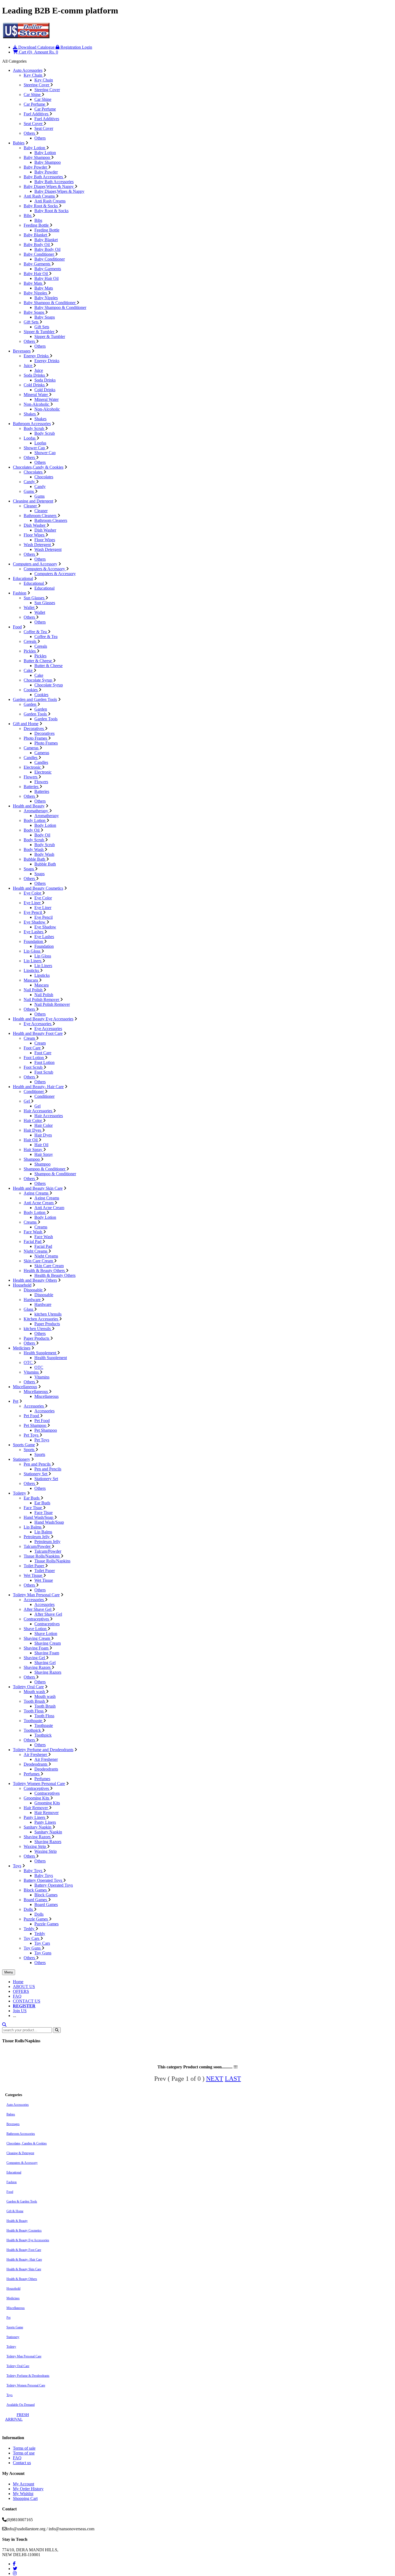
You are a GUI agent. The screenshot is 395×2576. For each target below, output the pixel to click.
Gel (27, 1101)
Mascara (31, 980)
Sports (30, 1450)
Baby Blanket (36, 235)
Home (18, 1982)
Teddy (30, 1929)
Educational (23, 578)
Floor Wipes (35, 535)
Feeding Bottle (37, 225)
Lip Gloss (33, 951)
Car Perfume (35, 104)
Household (22, 1285)
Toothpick (33, 1730)
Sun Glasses (35, 598)
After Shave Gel (38, 1609)
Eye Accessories (38, 1024)
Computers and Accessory (35, 564)
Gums (29, 491)
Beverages (22, 351)
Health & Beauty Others (45, 1271)
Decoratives (34, 728)
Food (17, 627)
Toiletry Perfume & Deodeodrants (28, 2376)
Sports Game (24, 1445)
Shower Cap (35, 448)
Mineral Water (36, 395)
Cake (29, 670)
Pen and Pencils (38, 1464)
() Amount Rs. (38, 52)
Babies (19, 143)
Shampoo (32, 1159)
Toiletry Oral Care (28, 1687)
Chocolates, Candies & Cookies (27, 2143)
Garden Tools (36, 714)
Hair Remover (36, 1808)
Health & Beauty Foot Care (24, 2250)
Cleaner (31, 506)
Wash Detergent (38, 545)
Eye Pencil (33, 912)
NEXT (215, 2079)
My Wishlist (23, 2494)
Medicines (22, 1348)
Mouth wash (35, 1692)
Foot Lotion (34, 1058)
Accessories (34, 1406)
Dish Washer (35, 525)
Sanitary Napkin (38, 1827)
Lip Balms (33, 1527)
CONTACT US (27, 2001)
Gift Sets (32, 322)
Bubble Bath (35, 859)
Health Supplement (40, 1353)
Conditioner (34, 1091)
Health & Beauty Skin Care (24, 2269)
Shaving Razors (38, 1667)
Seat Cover (34, 124)
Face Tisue (33, 1508)
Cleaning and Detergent (33, 501)
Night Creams (36, 1251)
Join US (20, 2011)
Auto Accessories (28, 70)
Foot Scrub (34, 1067)
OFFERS (21, 1991)
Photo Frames (36, 738)
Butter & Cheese (38, 661)
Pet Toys (32, 1435)
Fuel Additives (37, 114)
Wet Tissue (33, 1575)
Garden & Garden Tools (22, 2201)
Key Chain (33, 75)
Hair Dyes (33, 1130)
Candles (31, 758)
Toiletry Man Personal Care (36, 1595)
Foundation (34, 941)
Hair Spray (33, 1150)
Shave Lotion (36, 1629)
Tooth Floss (34, 1711)
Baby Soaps (34, 312)
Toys (17, 1866)
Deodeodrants (36, 1764)
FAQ (17, 1996)
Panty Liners (35, 1817)
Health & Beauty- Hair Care (24, 2260)
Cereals (30, 641)
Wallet (30, 608)
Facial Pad (33, 1241)
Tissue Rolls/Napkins (42, 1556)
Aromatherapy (36, 811)
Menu (9, 1972)
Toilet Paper (34, 1566)
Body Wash (34, 849)
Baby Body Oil (37, 245)
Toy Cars (32, 1938)
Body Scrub (34, 428)
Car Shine (33, 95)
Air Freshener (36, 1754)
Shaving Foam (37, 1648)
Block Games (36, 1890)
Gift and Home (26, 724)
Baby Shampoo (37, 157)
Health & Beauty (17, 2221)
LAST (233, 2079)
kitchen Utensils (48, 1314)
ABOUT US (24, 1987)
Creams (31, 1222)
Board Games (36, 1900)
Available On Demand (21, 2405)
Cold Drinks (35, 385)
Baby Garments (37, 264)
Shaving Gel (35, 1658)
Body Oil (32, 830)
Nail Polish (34, 990)
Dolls (29, 1909)
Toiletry (19, 1493)
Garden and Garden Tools (35, 699)
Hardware (33, 1300)
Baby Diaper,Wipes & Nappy (49, 186)
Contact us (22, 2463)
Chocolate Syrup (38, 680)
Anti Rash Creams (40, 196)
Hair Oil (31, 1140)
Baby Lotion (35, 148)
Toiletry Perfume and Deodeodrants (43, 1750)
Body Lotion (35, 820)
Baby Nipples (36, 293)
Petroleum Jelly (37, 1537)
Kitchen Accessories (41, 1319)
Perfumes (32, 1774)
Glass (29, 1309)
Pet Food (32, 1416)
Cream (30, 1038)
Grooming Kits (37, 1798)
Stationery (21, 1459)
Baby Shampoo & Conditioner (50, 303)
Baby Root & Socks (41, 206)
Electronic (33, 767)
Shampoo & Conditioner (45, 1169)
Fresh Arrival (17, 2417)
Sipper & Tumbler (39, 332)
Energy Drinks (37, 356)
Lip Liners (33, 961)
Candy (30, 482)
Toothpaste (33, 1721)
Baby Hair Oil (36, 274)
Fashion (20, 593)
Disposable (34, 1290)
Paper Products (47, 1324)
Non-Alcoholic (37, 404)
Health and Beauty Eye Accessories (43, 1019)
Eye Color (33, 893)
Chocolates (34, 472)
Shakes (30, 414)
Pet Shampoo (35, 1425)
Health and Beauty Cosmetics (38, 888)
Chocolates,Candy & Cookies (38, 467)
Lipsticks (32, 970)
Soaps (29, 869)
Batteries (32, 787)
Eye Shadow (35, 922)
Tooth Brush (35, 1701)
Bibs (28, 215)
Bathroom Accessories (32, 424)
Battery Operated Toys (43, 1880)
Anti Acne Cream (39, 1203)
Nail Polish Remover (42, 1000)
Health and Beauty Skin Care (38, 1188)
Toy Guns (33, 1948)
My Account (24, 2484)
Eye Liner (33, 903)
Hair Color (33, 1120)
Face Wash (33, 1232)
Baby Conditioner (39, 254)
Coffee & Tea (36, 632)
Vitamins (32, 1372)
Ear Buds (32, 1498)
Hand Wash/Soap (39, 1517)
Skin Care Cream (39, 1261)
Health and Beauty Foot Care (38, 1033)
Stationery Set (36, 1474)
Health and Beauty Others (35, 1280)
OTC (29, 1362)
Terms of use (24, 2453)
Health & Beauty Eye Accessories (28, 2240)
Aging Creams (37, 1193)
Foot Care (33, 1048)
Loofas (30, 438)
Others (30, 133)
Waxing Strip (35, 1846)
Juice (28, 366)
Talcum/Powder (38, 1546)
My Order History (28, 2489)
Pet (16, 1401)
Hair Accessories (38, 1111)
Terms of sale (24, 2448)
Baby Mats (33, 283)
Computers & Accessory (45, 569)
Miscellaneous (25, 1387)
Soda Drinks (35, 375)
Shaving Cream (37, 1638)
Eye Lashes (34, 932)
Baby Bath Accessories (44, 177)
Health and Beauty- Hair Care (38, 1087)
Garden (30, 704)
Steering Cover (37, 85)
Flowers (31, 777)
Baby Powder (36, 167)
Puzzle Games (36, 1919)
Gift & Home (15, 2211)
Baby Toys (33, 1871)
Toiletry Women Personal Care (39, 1784)
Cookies (31, 690)
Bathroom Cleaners (41, 516)
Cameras (32, 748)
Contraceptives (37, 1619)
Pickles (30, 651)
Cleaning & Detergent (20, 2153)
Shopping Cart (25, 2498)
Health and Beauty (29, 806)
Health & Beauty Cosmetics (24, 2231)
